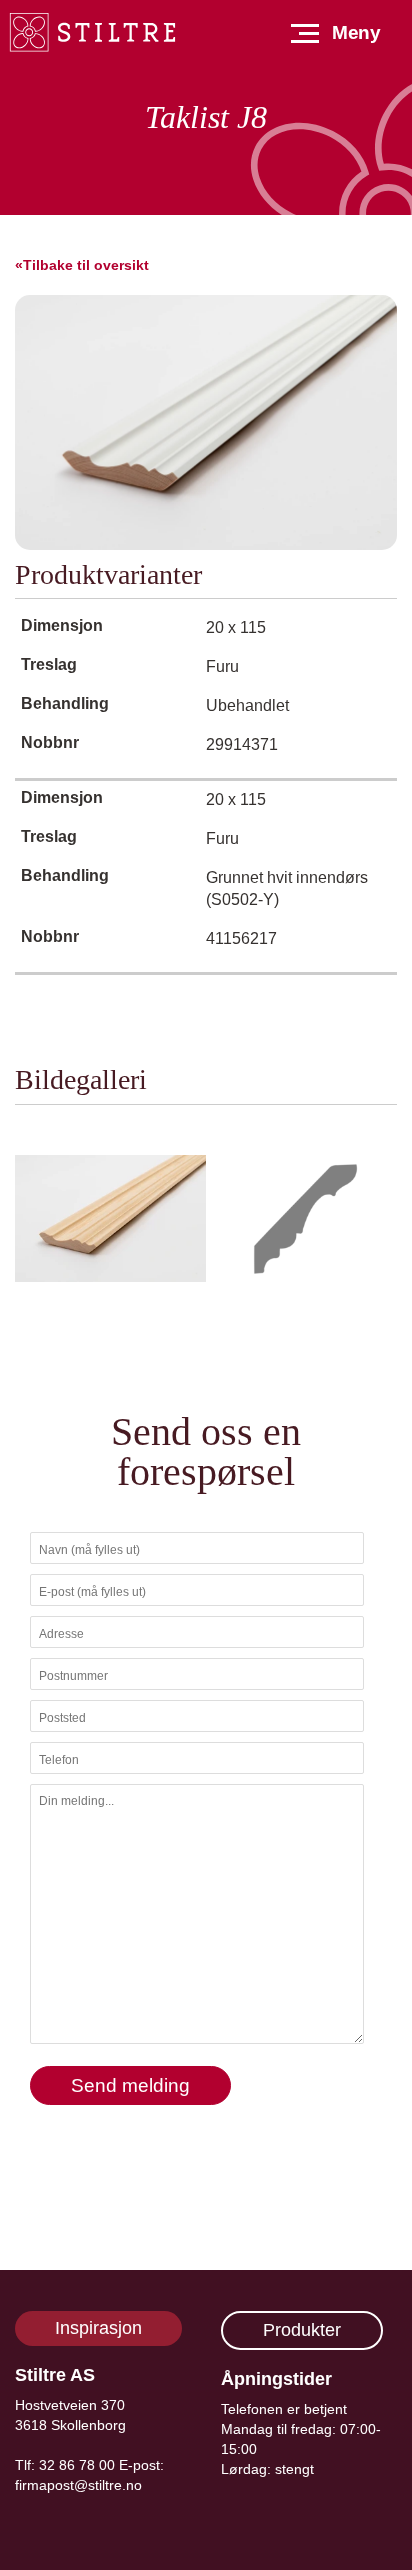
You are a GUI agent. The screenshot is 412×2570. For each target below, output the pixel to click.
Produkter (302, 2330)
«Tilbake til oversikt (82, 265)
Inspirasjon (98, 2328)
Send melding (130, 2085)
